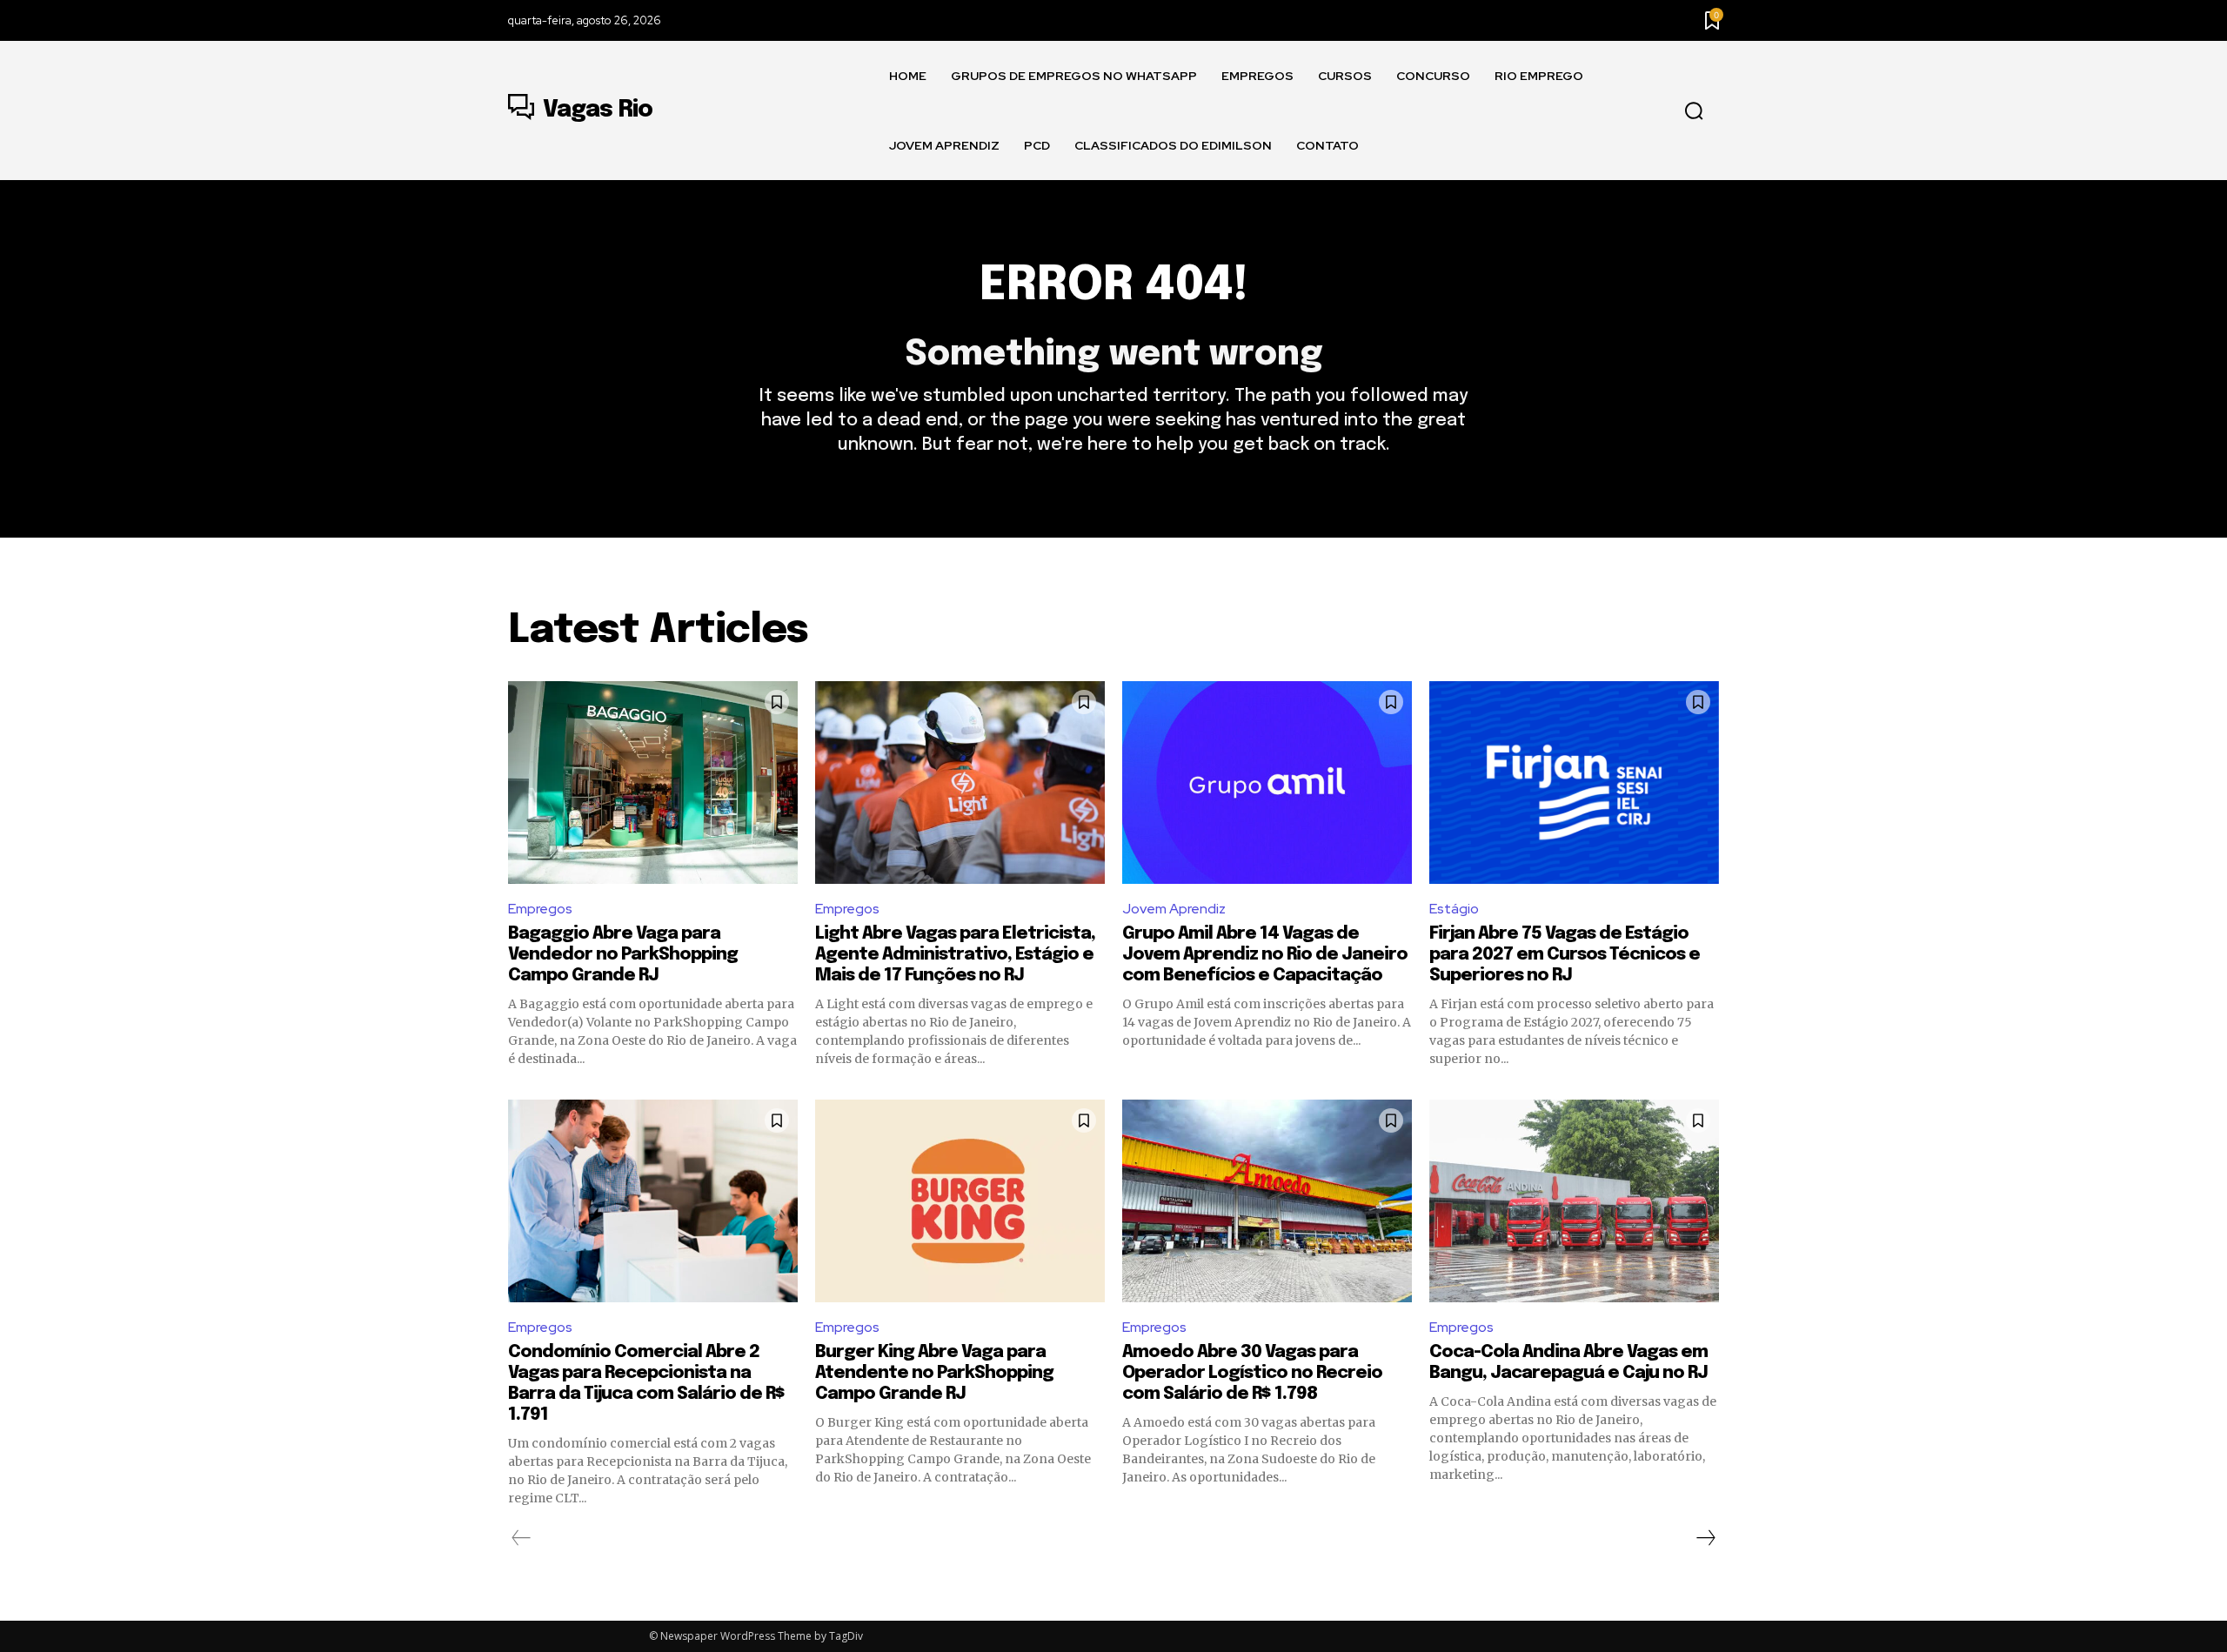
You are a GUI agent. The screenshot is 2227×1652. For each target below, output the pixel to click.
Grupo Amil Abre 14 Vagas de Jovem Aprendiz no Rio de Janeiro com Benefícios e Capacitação (1265, 955)
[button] (1694, 111)
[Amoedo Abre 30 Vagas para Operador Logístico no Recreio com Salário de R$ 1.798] (1267, 1201)
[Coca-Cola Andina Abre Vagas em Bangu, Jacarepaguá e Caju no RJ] (1574, 1201)
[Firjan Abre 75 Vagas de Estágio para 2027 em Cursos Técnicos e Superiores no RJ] (1574, 783)
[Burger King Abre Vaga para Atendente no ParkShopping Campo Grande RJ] (960, 1201)
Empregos (540, 909)
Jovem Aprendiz (1174, 909)
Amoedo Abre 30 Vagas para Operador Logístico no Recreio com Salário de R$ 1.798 (1252, 1373)
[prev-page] (522, 1538)
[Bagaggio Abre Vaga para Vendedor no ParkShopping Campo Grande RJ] (653, 783)
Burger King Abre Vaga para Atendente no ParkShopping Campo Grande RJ (934, 1373)
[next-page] (1705, 1538)
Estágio (1454, 909)
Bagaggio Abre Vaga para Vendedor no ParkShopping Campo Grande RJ (623, 955)
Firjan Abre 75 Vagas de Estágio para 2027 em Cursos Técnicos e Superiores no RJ (1565, 955)
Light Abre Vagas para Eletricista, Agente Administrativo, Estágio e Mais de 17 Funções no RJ (955, 955)
